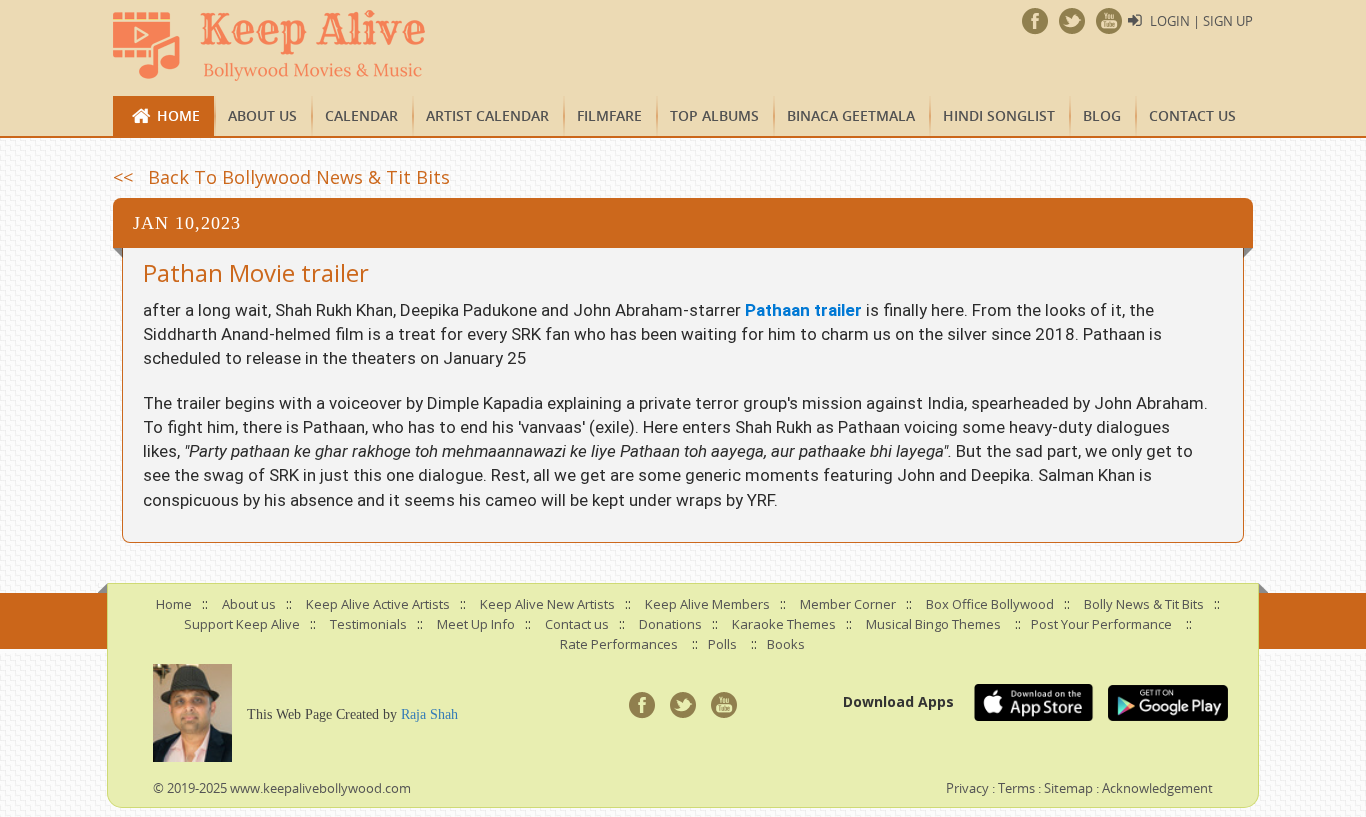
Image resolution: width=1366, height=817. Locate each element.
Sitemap (1068, 788)
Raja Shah (429, 714)
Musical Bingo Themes (933, 624)
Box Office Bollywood (990, 604)
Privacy (967, 788)
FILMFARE (609, 115)
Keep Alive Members (707, 604)
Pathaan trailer (803, 310)
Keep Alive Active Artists (378, 604)
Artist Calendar (487, 115)
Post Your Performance (1101, 624)
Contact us (1192, 115)
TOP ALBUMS (714, 115)
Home (178, 115)
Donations (670, 624)
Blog (1102, 115)
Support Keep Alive (242, 624)
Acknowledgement (1157, 788)
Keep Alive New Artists (547, 604)
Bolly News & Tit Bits (1144, 604)
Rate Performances (619, 644)
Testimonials (368, 624)
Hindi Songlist (999, 115)
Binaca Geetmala (851, 115)
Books (786, 644)
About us (262, 115)
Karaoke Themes (784, 624)
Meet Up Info (476, 624)
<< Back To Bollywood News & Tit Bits (281, 177)
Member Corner (848, 604)
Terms (1016, 788)
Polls (722, 644)
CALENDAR (361, 115)
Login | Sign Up (1201, 21)
